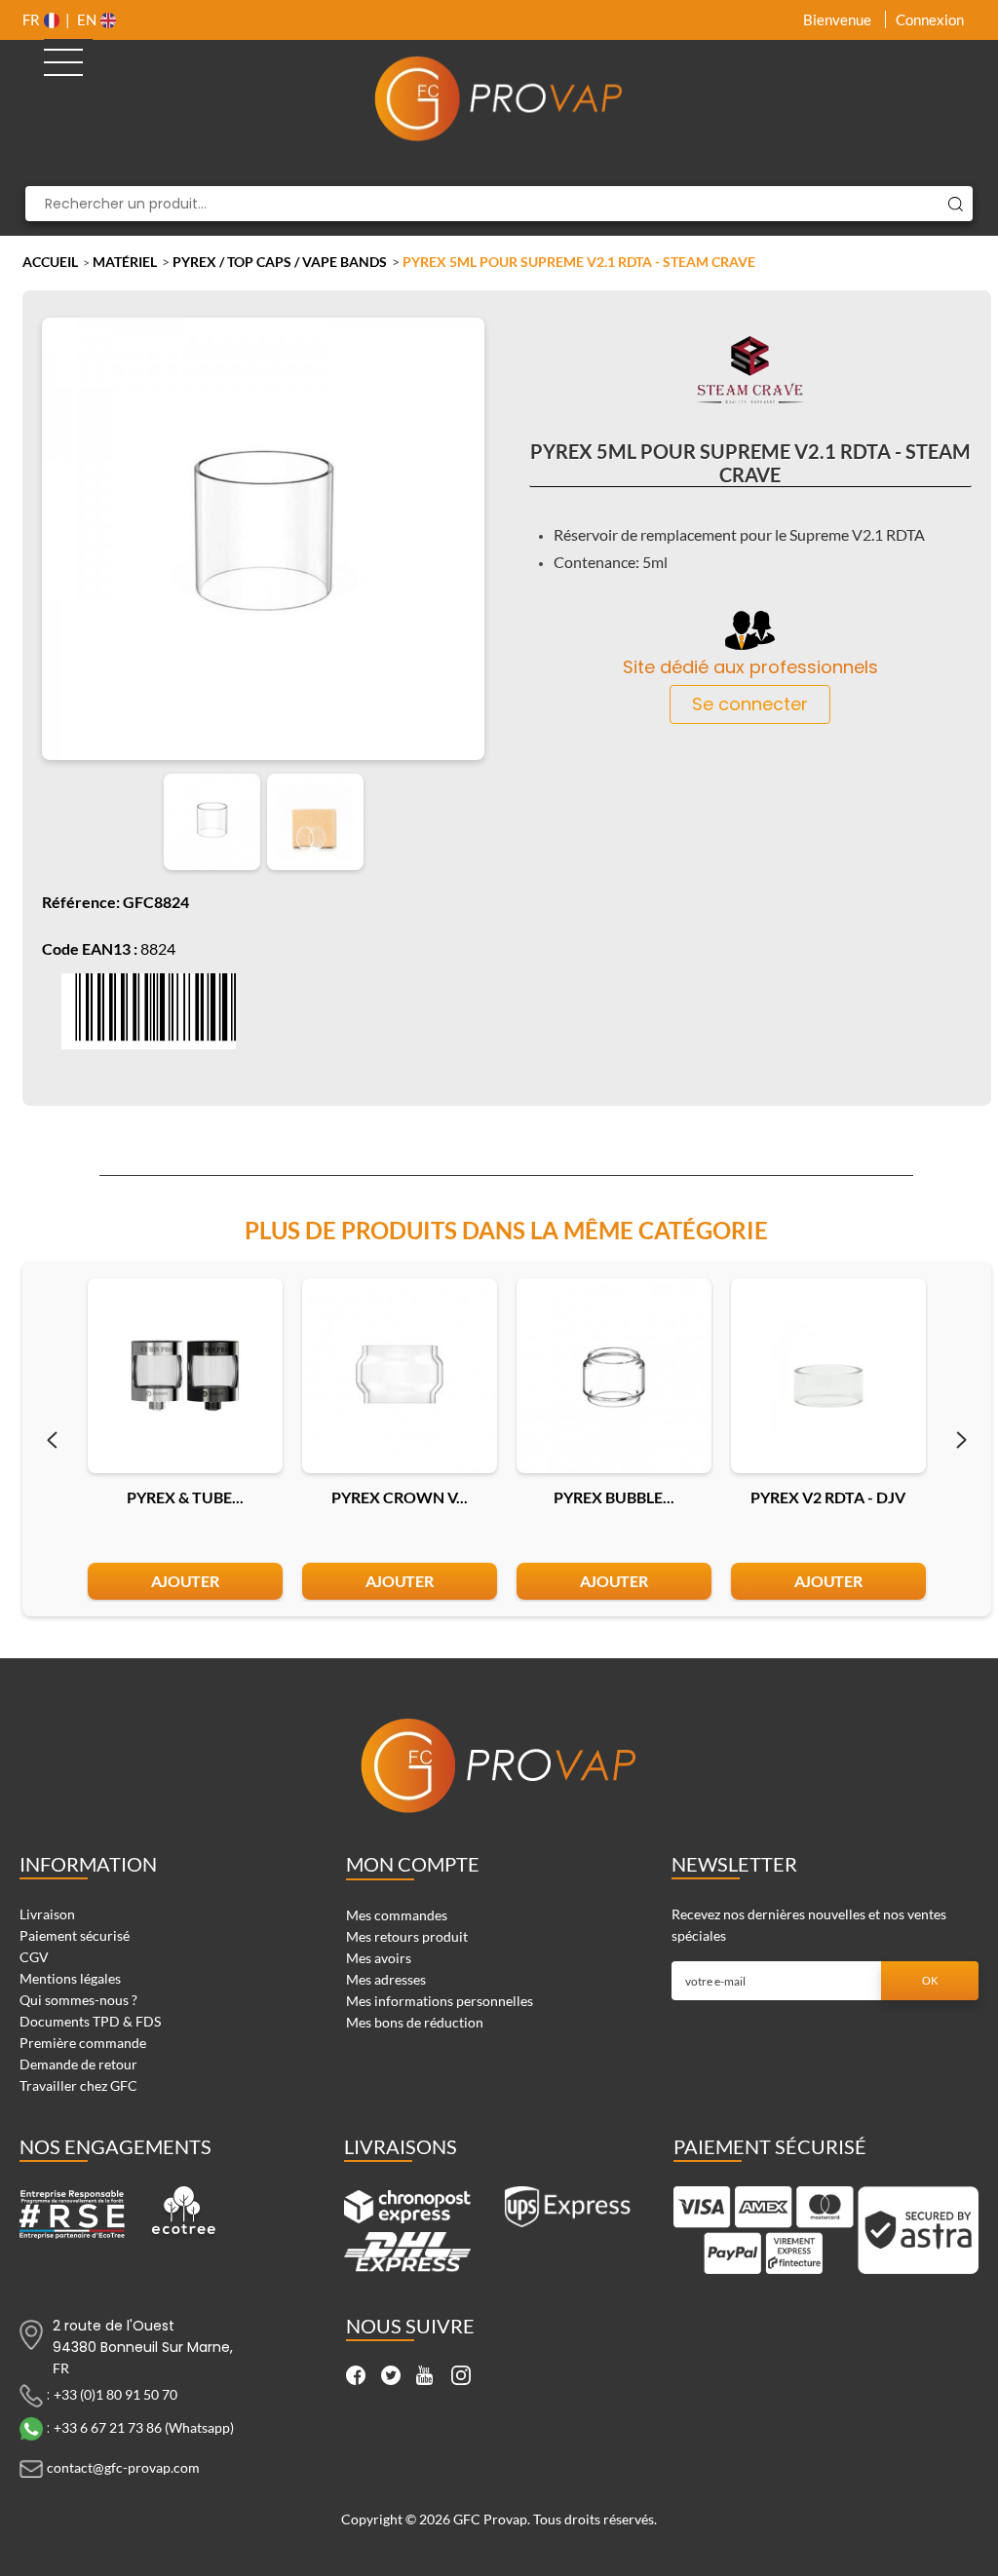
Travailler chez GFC (78, 2085)
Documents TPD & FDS (90, 2021)
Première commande (83, 2043)
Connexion (930, 19)
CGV (34, 1957)
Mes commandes (397, 1915)
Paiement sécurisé (75, 1935)
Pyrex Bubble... (614, 1497)
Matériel (125, 262)
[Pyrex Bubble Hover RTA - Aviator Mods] (614, 1376)
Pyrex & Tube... (185, 1497)
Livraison (47, 1914)
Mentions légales (70, 1978)
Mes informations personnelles (440, 2001)
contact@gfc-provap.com (123, 2466)
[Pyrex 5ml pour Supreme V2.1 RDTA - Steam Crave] (212, 822)
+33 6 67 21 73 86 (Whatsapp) (144, 2426)
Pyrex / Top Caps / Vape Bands (280, 262)
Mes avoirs (379, 1958)
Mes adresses (386, 1979)
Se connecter (750, 704)
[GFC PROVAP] (499, 98)
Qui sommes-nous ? (78, 2000)
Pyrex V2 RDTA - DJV (828, 1497)
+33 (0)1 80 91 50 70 (115, 2393)
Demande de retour (78, 2064)
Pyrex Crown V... (400, 1497)
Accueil (50, 262)
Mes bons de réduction (415, 2022)
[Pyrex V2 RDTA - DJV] (828, 1376)
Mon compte (413, 1864)
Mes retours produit (407, 1936)
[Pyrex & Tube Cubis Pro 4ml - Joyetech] (185, 1376)
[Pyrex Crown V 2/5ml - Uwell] (400, 1376)
